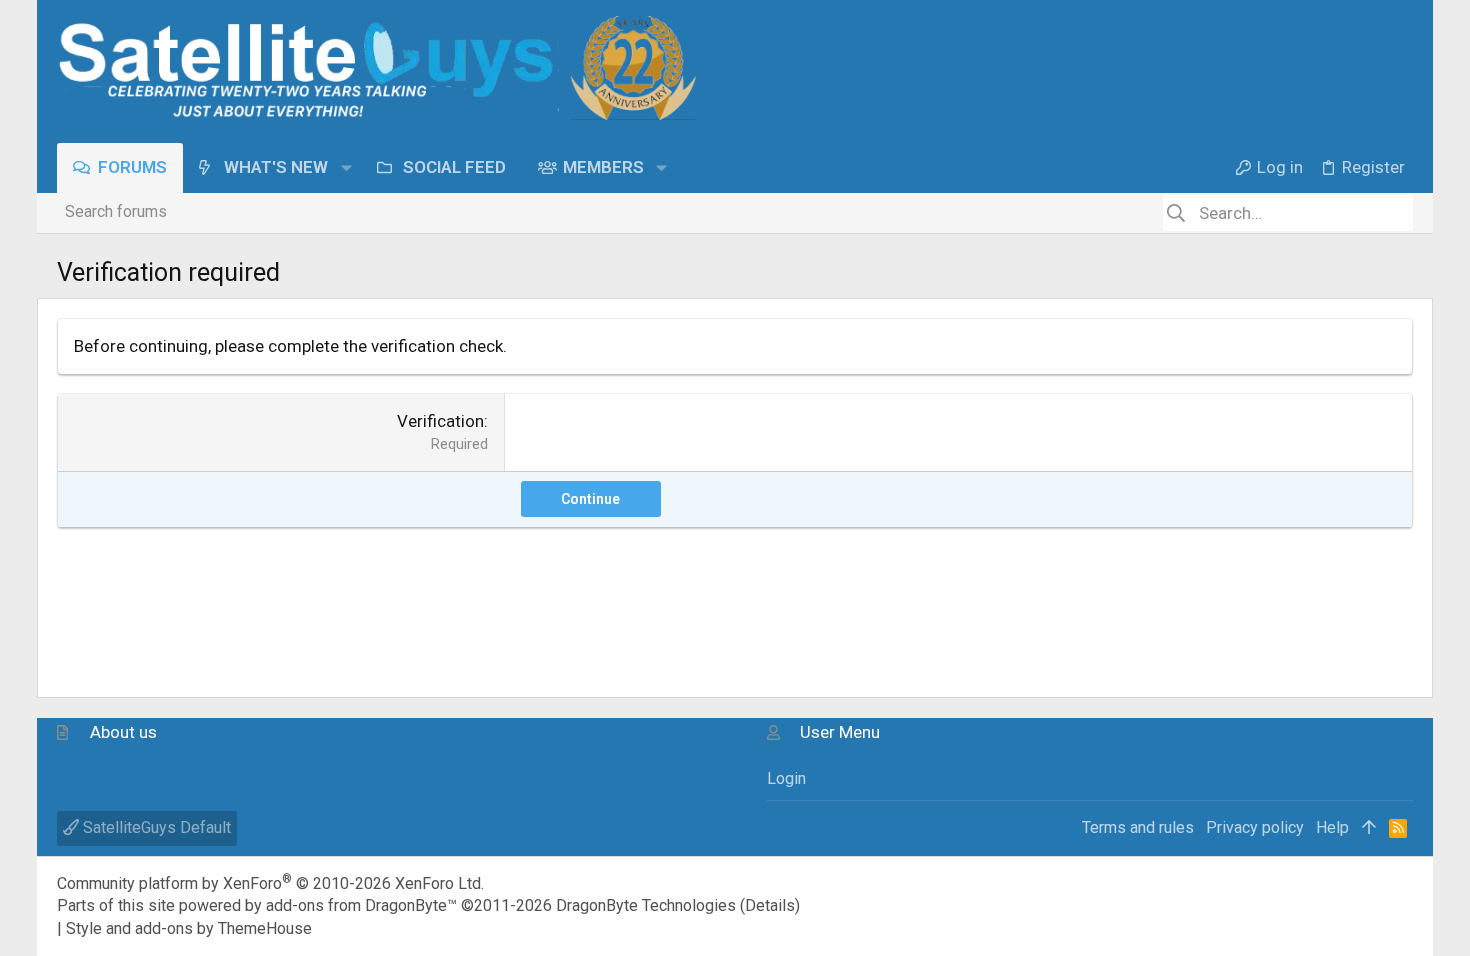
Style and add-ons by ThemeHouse (189, 928)
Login (786, 778)
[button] (345, 167)
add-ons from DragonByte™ (361, 905)
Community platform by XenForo (270, 883)
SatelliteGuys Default (155, 827)
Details (770, 905)
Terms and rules (1138, 827)
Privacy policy (1255, 827)
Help (1332, 827)
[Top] (1369, 828)
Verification (440, 421)
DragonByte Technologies (646, 905)
